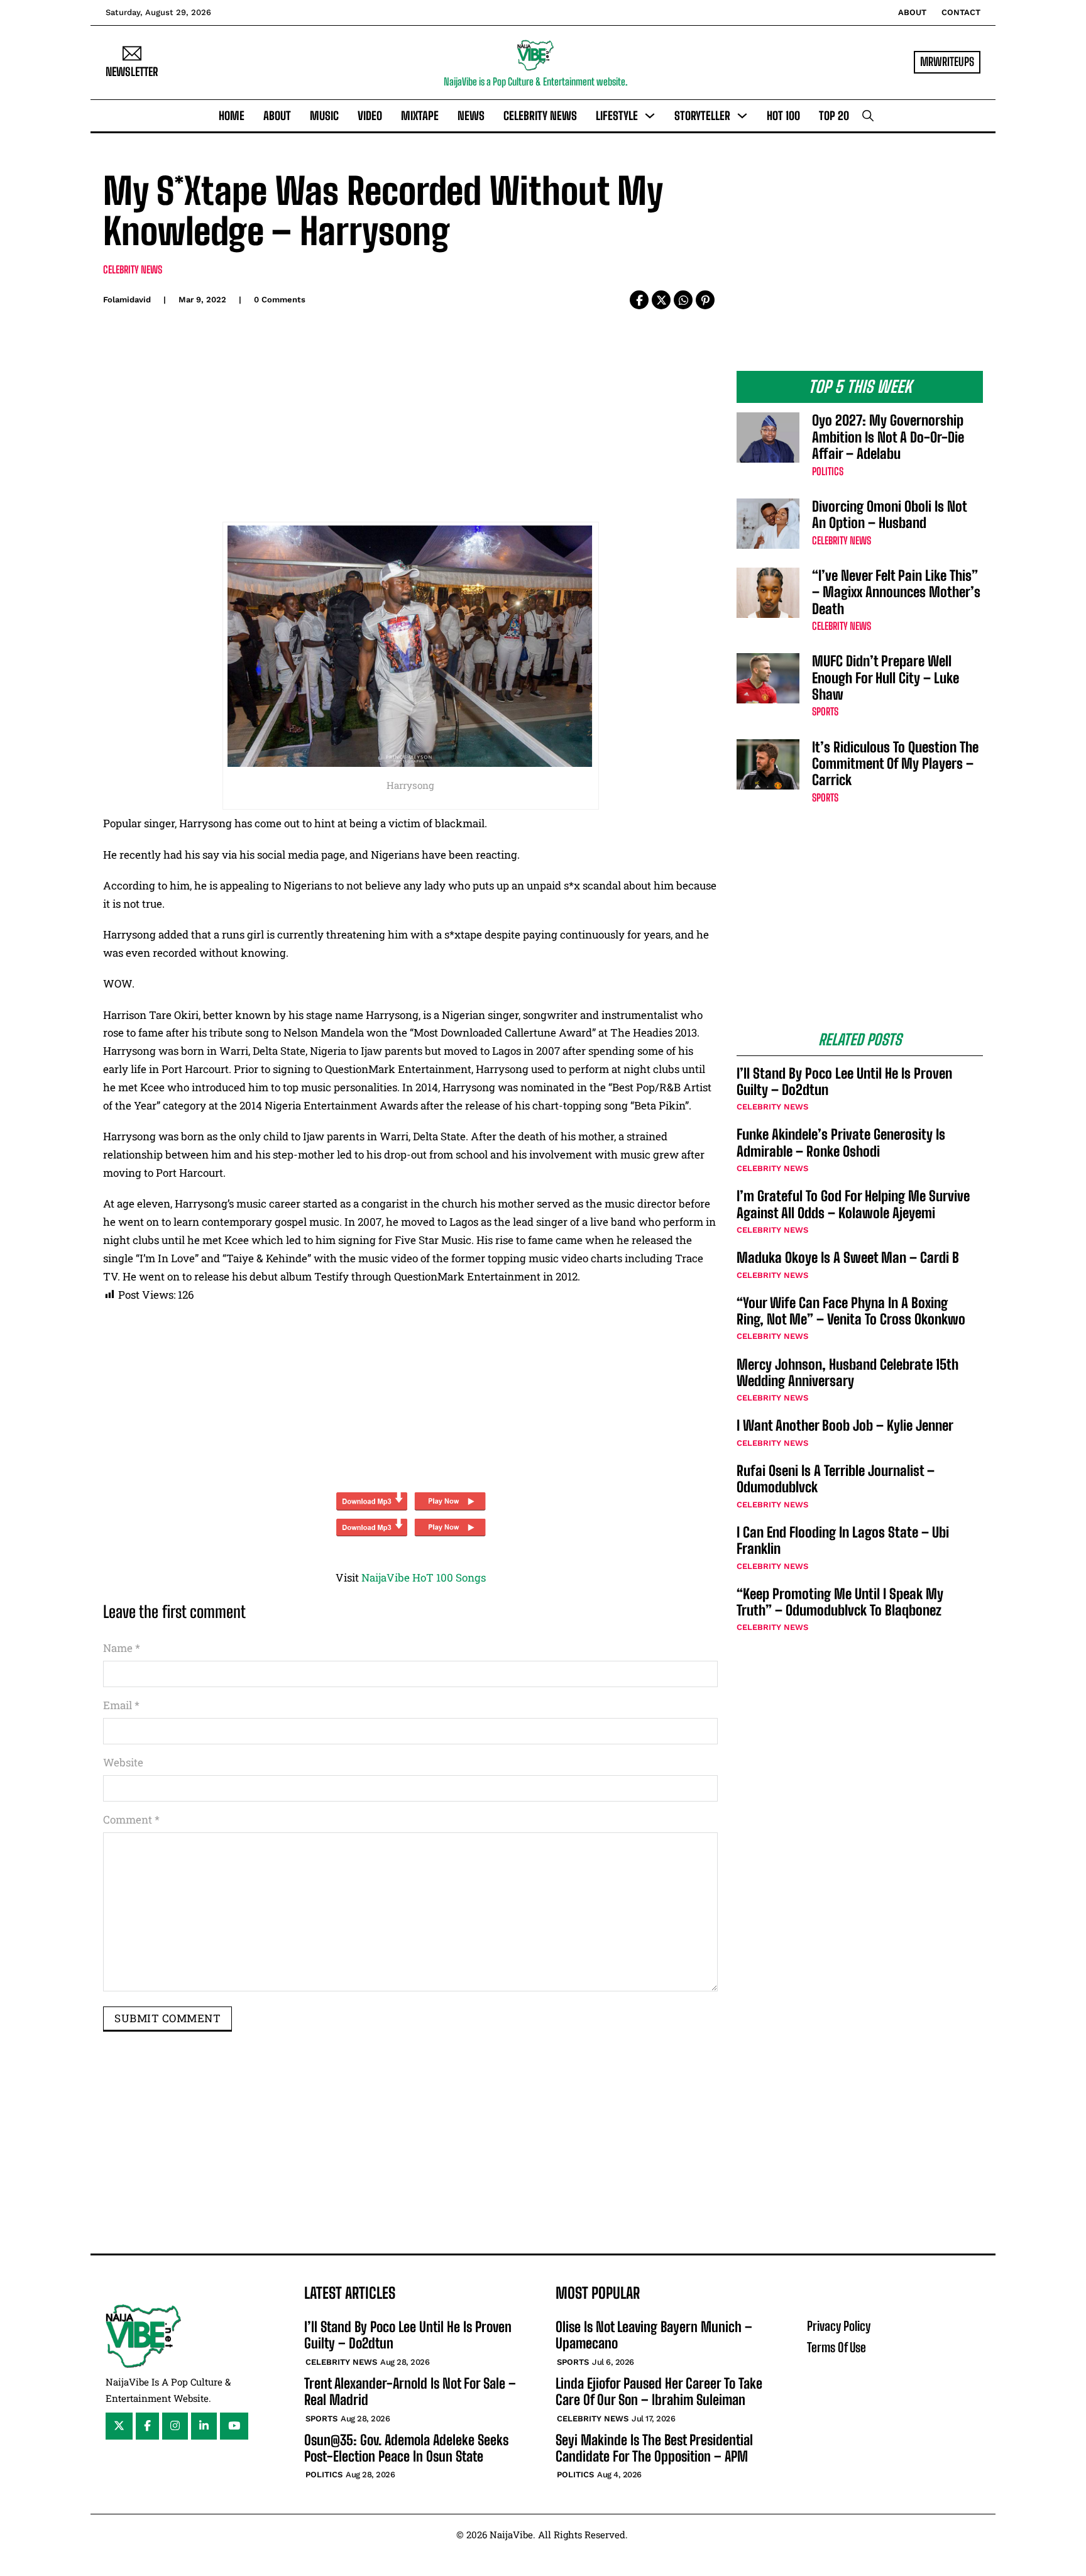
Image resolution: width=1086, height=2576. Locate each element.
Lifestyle (617, 116)
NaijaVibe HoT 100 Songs (424, 1577)
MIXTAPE (420, 116)
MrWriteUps (947, 62)
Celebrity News (540, 116)
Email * (121, 1705)
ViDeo (370, 116)
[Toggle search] (868, 116)
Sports (825, 711)
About (912, 12)
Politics (828, 471)
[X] (661, 300)
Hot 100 (783, 116)
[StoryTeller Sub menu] (742, 116)
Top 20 (834, 116)
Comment (131, 1819)
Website (123, 1762)
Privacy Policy (839, 2326)
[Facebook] (639, 300)
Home (232, 116)
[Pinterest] (705, 300)
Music (324, 116)
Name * (122, 1648)
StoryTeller (702, 116)
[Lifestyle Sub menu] (650, 116)
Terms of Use (836, 2347)
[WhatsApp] (683, 300)
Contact (961, 12)
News (471, 116)
